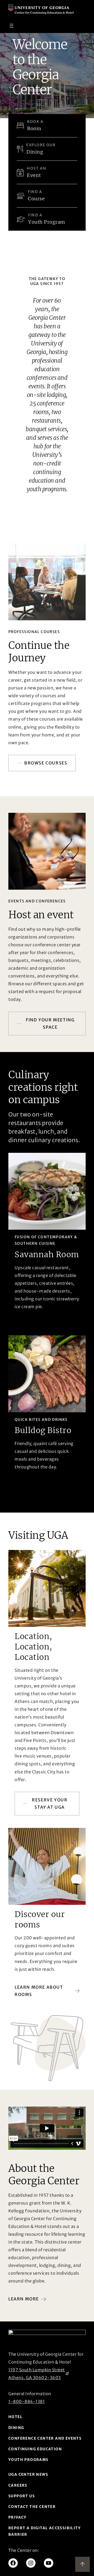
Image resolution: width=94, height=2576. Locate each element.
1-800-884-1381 (27, 2401)
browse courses (46, 763)
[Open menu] (11, 26)
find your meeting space (50, 1024)
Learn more (24, 2299)
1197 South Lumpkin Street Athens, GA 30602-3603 (37, 2374)
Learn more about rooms (39, 1991)
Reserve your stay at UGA (50, 1804)
